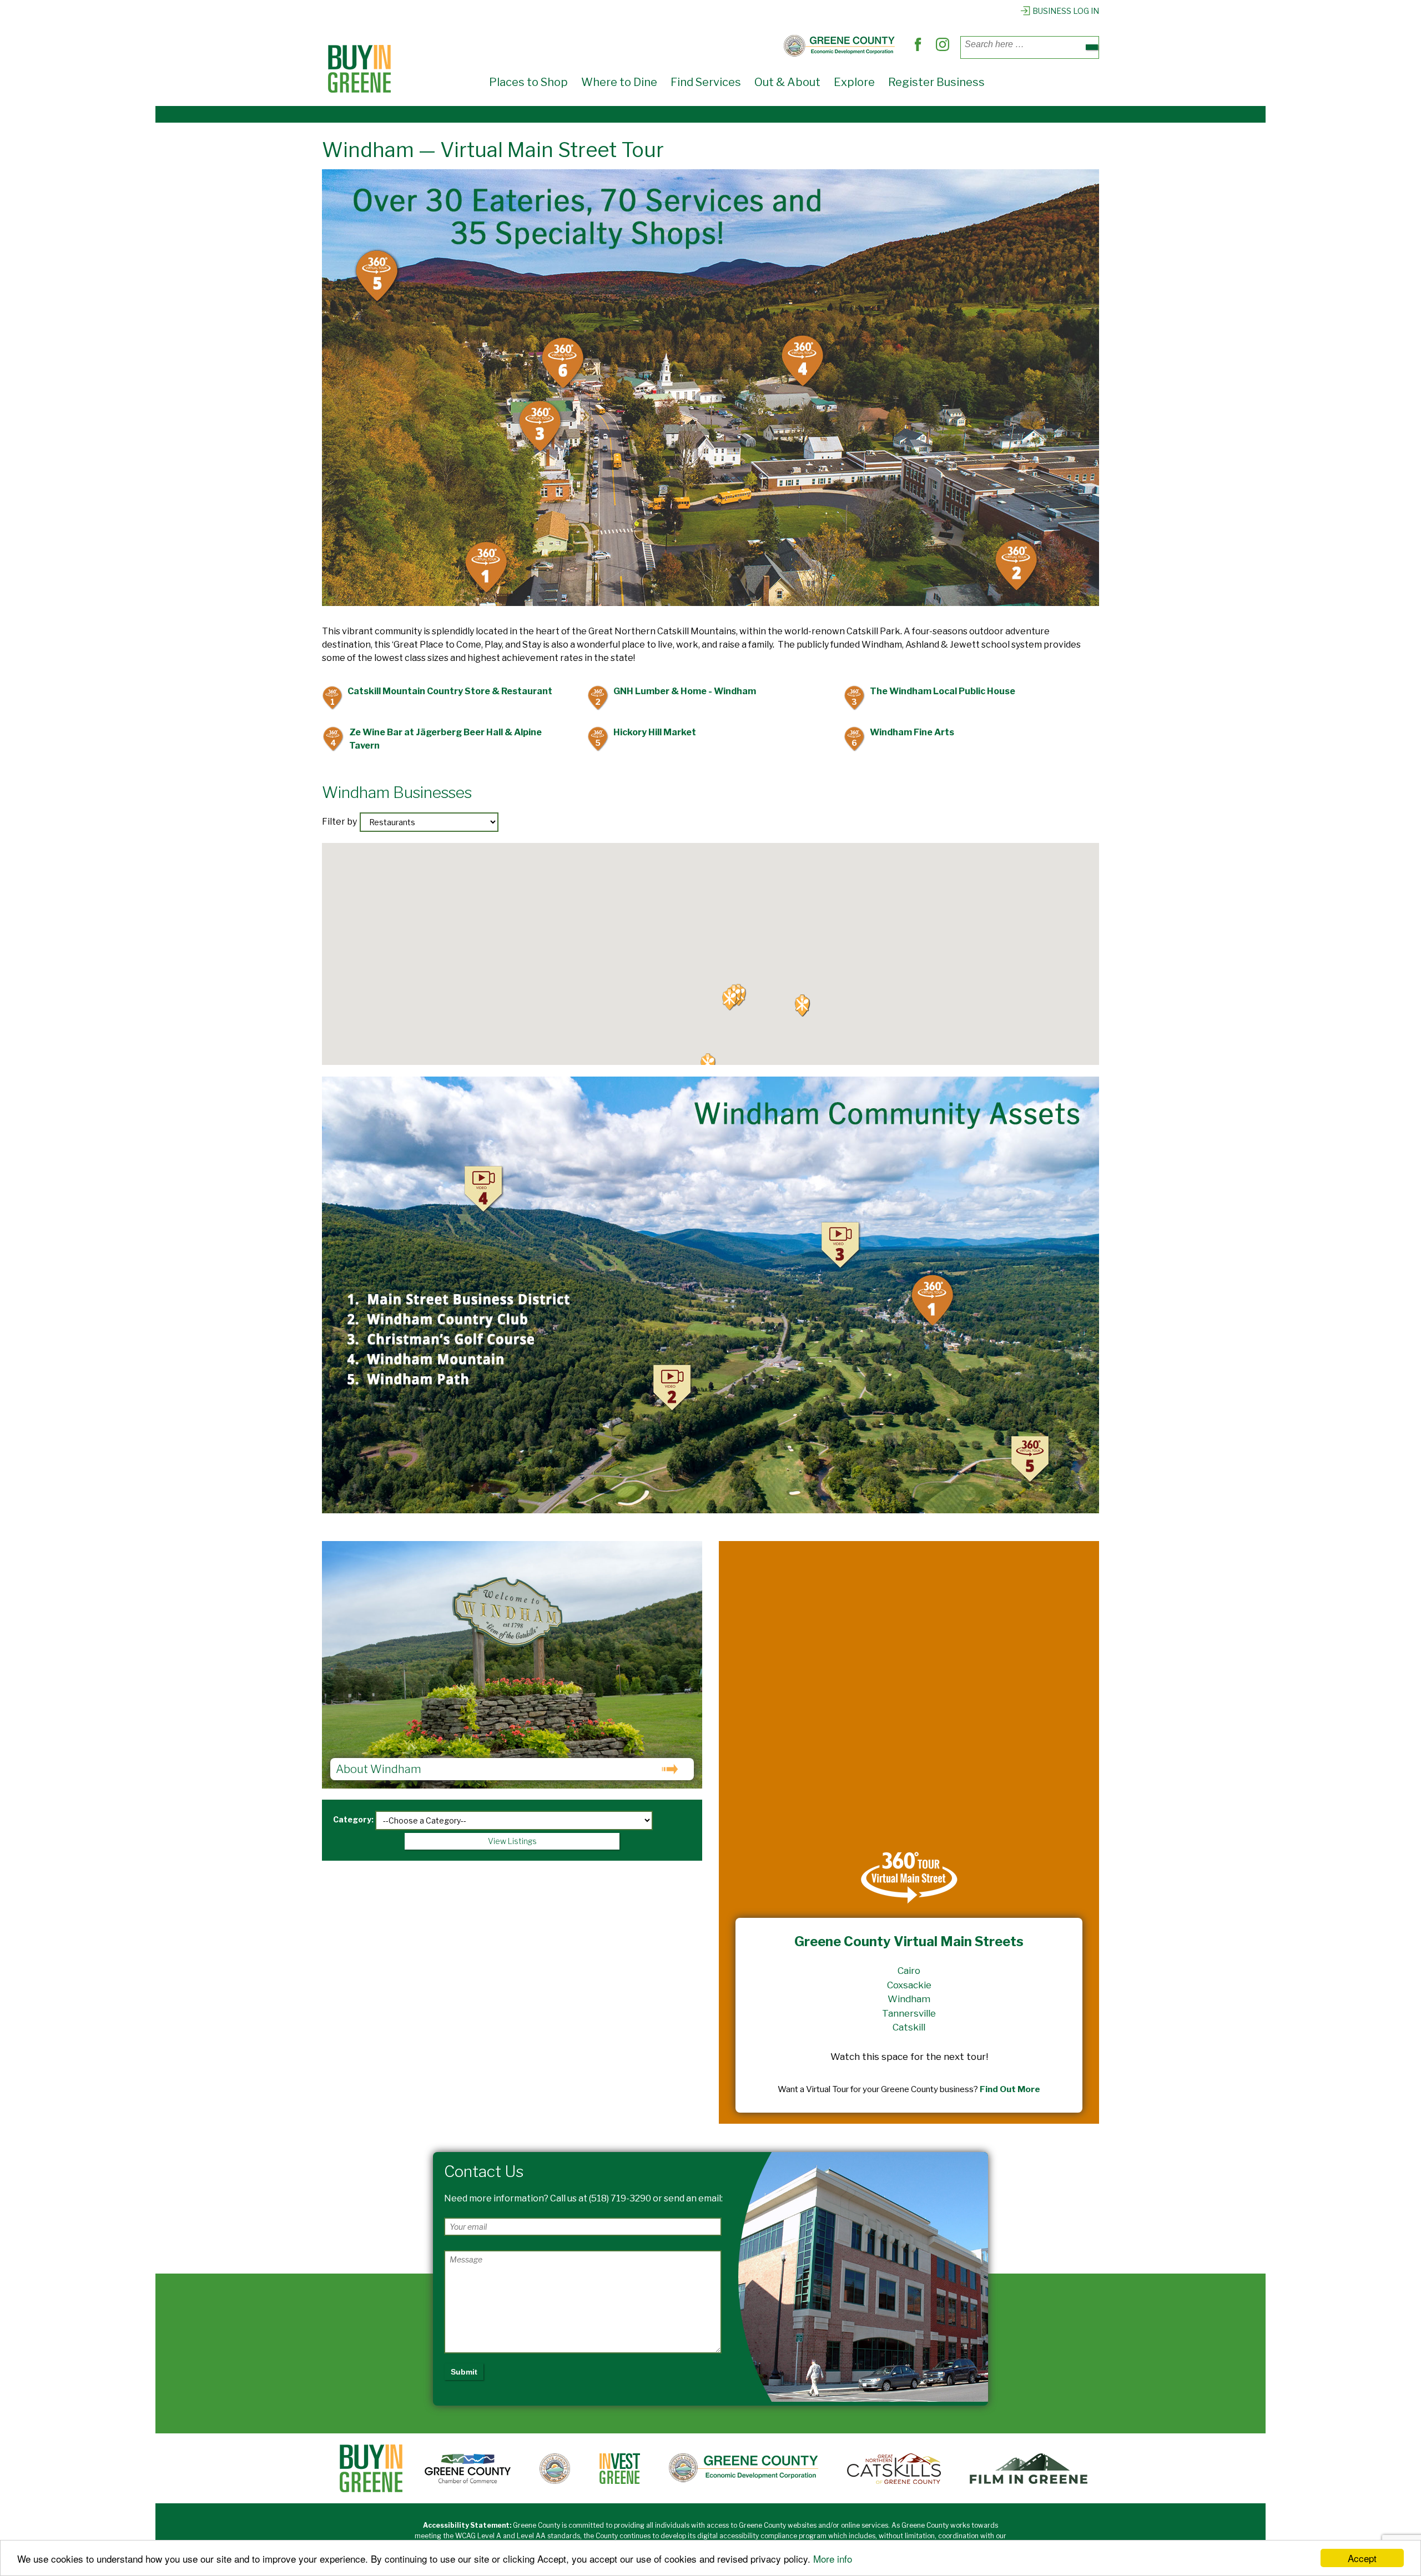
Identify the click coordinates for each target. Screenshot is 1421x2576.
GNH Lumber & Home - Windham (676, 692)
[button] (730, 999)
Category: (353, 1819)
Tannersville (909, 2013)
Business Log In (1066, 11)
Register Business (936, 82)
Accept (1362, 2558)
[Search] (1092, 47)
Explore (854, 82)
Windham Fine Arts (903, 733)
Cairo (909, 1971)
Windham (909, 1999)
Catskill (909, 2027)
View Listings (512, 1841)
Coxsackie (909, 1985)
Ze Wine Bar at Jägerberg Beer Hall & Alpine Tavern (436, 739)
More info (833, 2559)
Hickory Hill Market (646, 733)
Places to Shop (528, 82)
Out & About (787, 82)
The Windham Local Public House (933, 692)
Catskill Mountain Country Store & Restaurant (441, 692)
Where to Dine (619, 82)
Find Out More (1010, 2089)
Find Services (706, 82)
